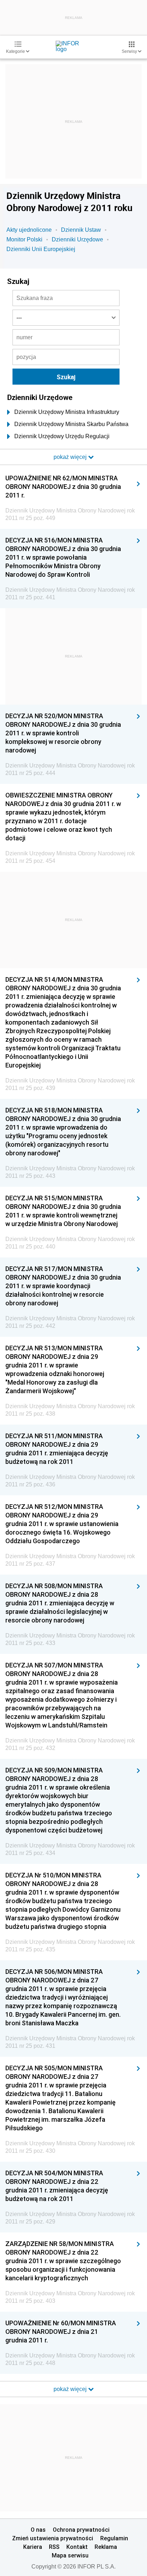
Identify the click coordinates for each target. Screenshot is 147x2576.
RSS (54, 2547)
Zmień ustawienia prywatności (53, 2538)
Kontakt (77, 2547)
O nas (38, 2530)
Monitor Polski (24, 239)
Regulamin (114, 2538)
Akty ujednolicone (29, 230)
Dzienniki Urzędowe (77, 239)
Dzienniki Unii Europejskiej (41, 249)
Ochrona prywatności (81, 2530)
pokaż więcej (71, 2389)
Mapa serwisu (70, 2555)
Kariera (33, 2547)
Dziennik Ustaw (81, 230)
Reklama (106, 2547)
